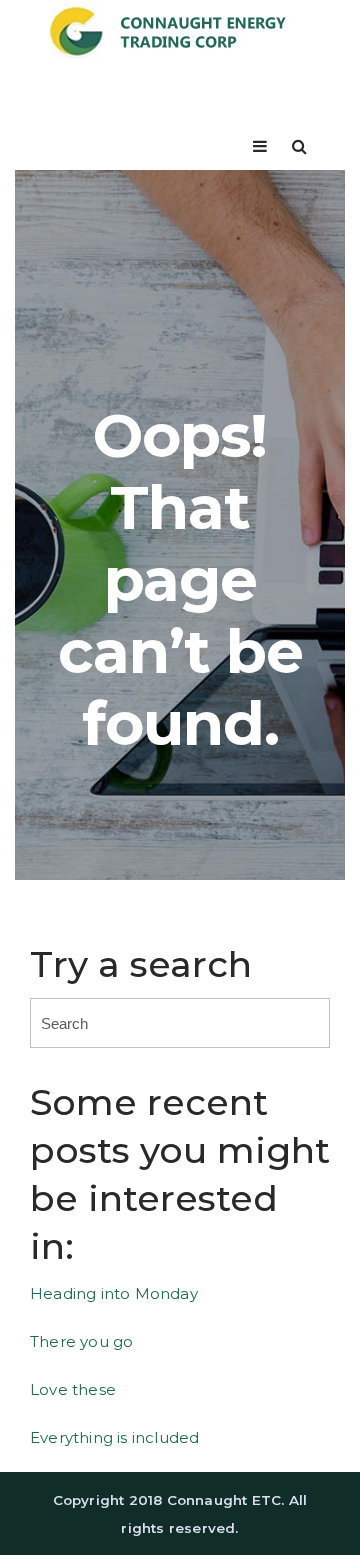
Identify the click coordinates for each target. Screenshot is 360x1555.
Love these (73, 1389)
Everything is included (114, 1437)
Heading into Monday (114, 1293)
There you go (81, 1341)
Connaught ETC (224, 1500)
